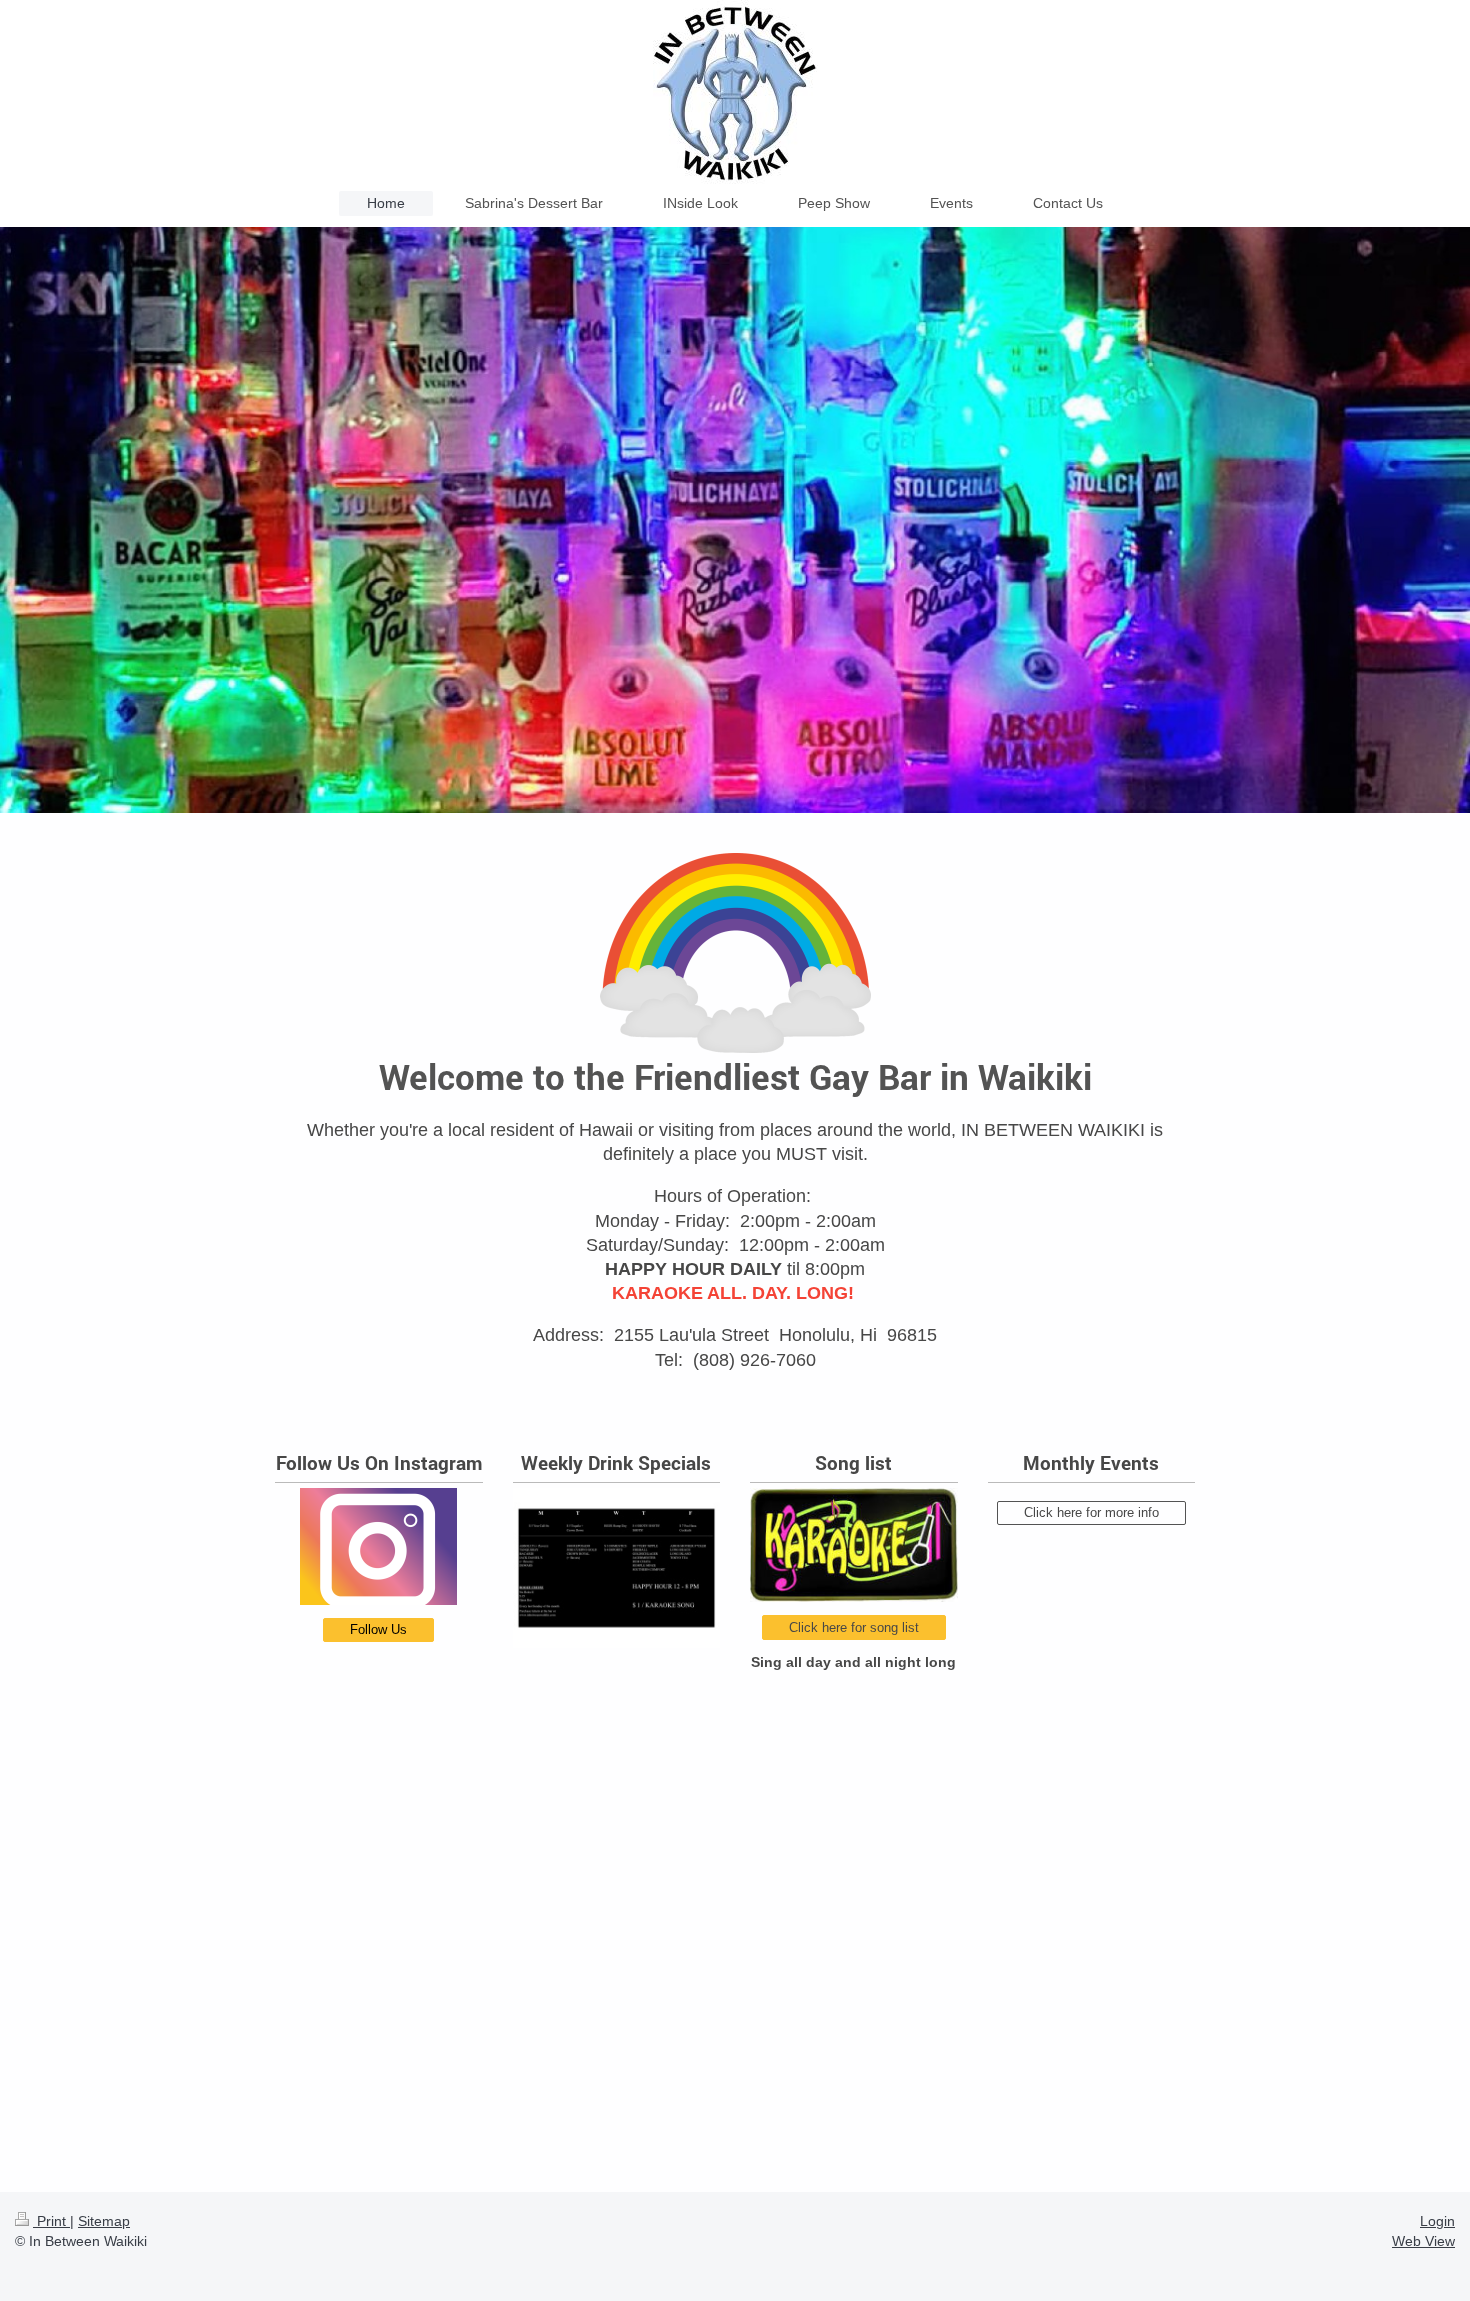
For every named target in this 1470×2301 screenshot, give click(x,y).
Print (51, 2221)
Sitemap (104, 2221)
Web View (1423, 2241)
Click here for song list (854, 1627)
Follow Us (378, 1629)
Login (1437, 2221)
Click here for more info (1091, 1512)
